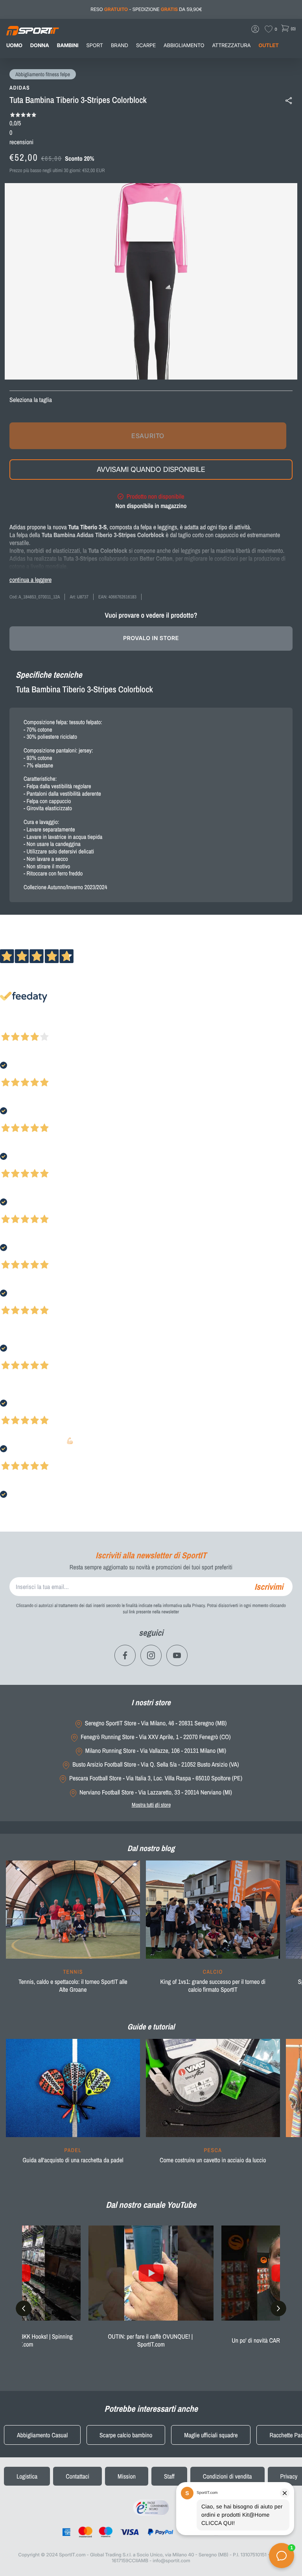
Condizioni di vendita (227, 2476)
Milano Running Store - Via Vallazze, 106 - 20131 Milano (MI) (156, 1751)
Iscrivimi (269, 1587)
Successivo (41, 1026)
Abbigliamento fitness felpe (43, 75)
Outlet (268, 46)
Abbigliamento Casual (42, 2435)
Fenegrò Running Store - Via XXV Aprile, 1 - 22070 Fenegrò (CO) (156, 1737)
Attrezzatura (232, 46)
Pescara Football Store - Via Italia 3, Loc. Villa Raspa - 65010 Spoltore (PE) (156, 1778)
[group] (73, 1932)
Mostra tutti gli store (151, 1805)
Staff (169, 2476)
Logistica (27, 2476)
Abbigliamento (184, 46)
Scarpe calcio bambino (126, 2435)
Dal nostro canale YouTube (151, 2205)
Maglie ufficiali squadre (211, 2435)
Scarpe (146, 46)
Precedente (13, 1026)
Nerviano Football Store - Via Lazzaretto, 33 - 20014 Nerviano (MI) (156, 1792)
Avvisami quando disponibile (151, 469)
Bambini (68, 46)
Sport (95, 46)
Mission (127, 2476)
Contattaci (77, 2476)
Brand (120, 46)
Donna (40, 46)
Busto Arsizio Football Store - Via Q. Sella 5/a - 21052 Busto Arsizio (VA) (156, 1764)
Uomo (14, 46)
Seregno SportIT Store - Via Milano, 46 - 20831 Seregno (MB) (156, 1723)
